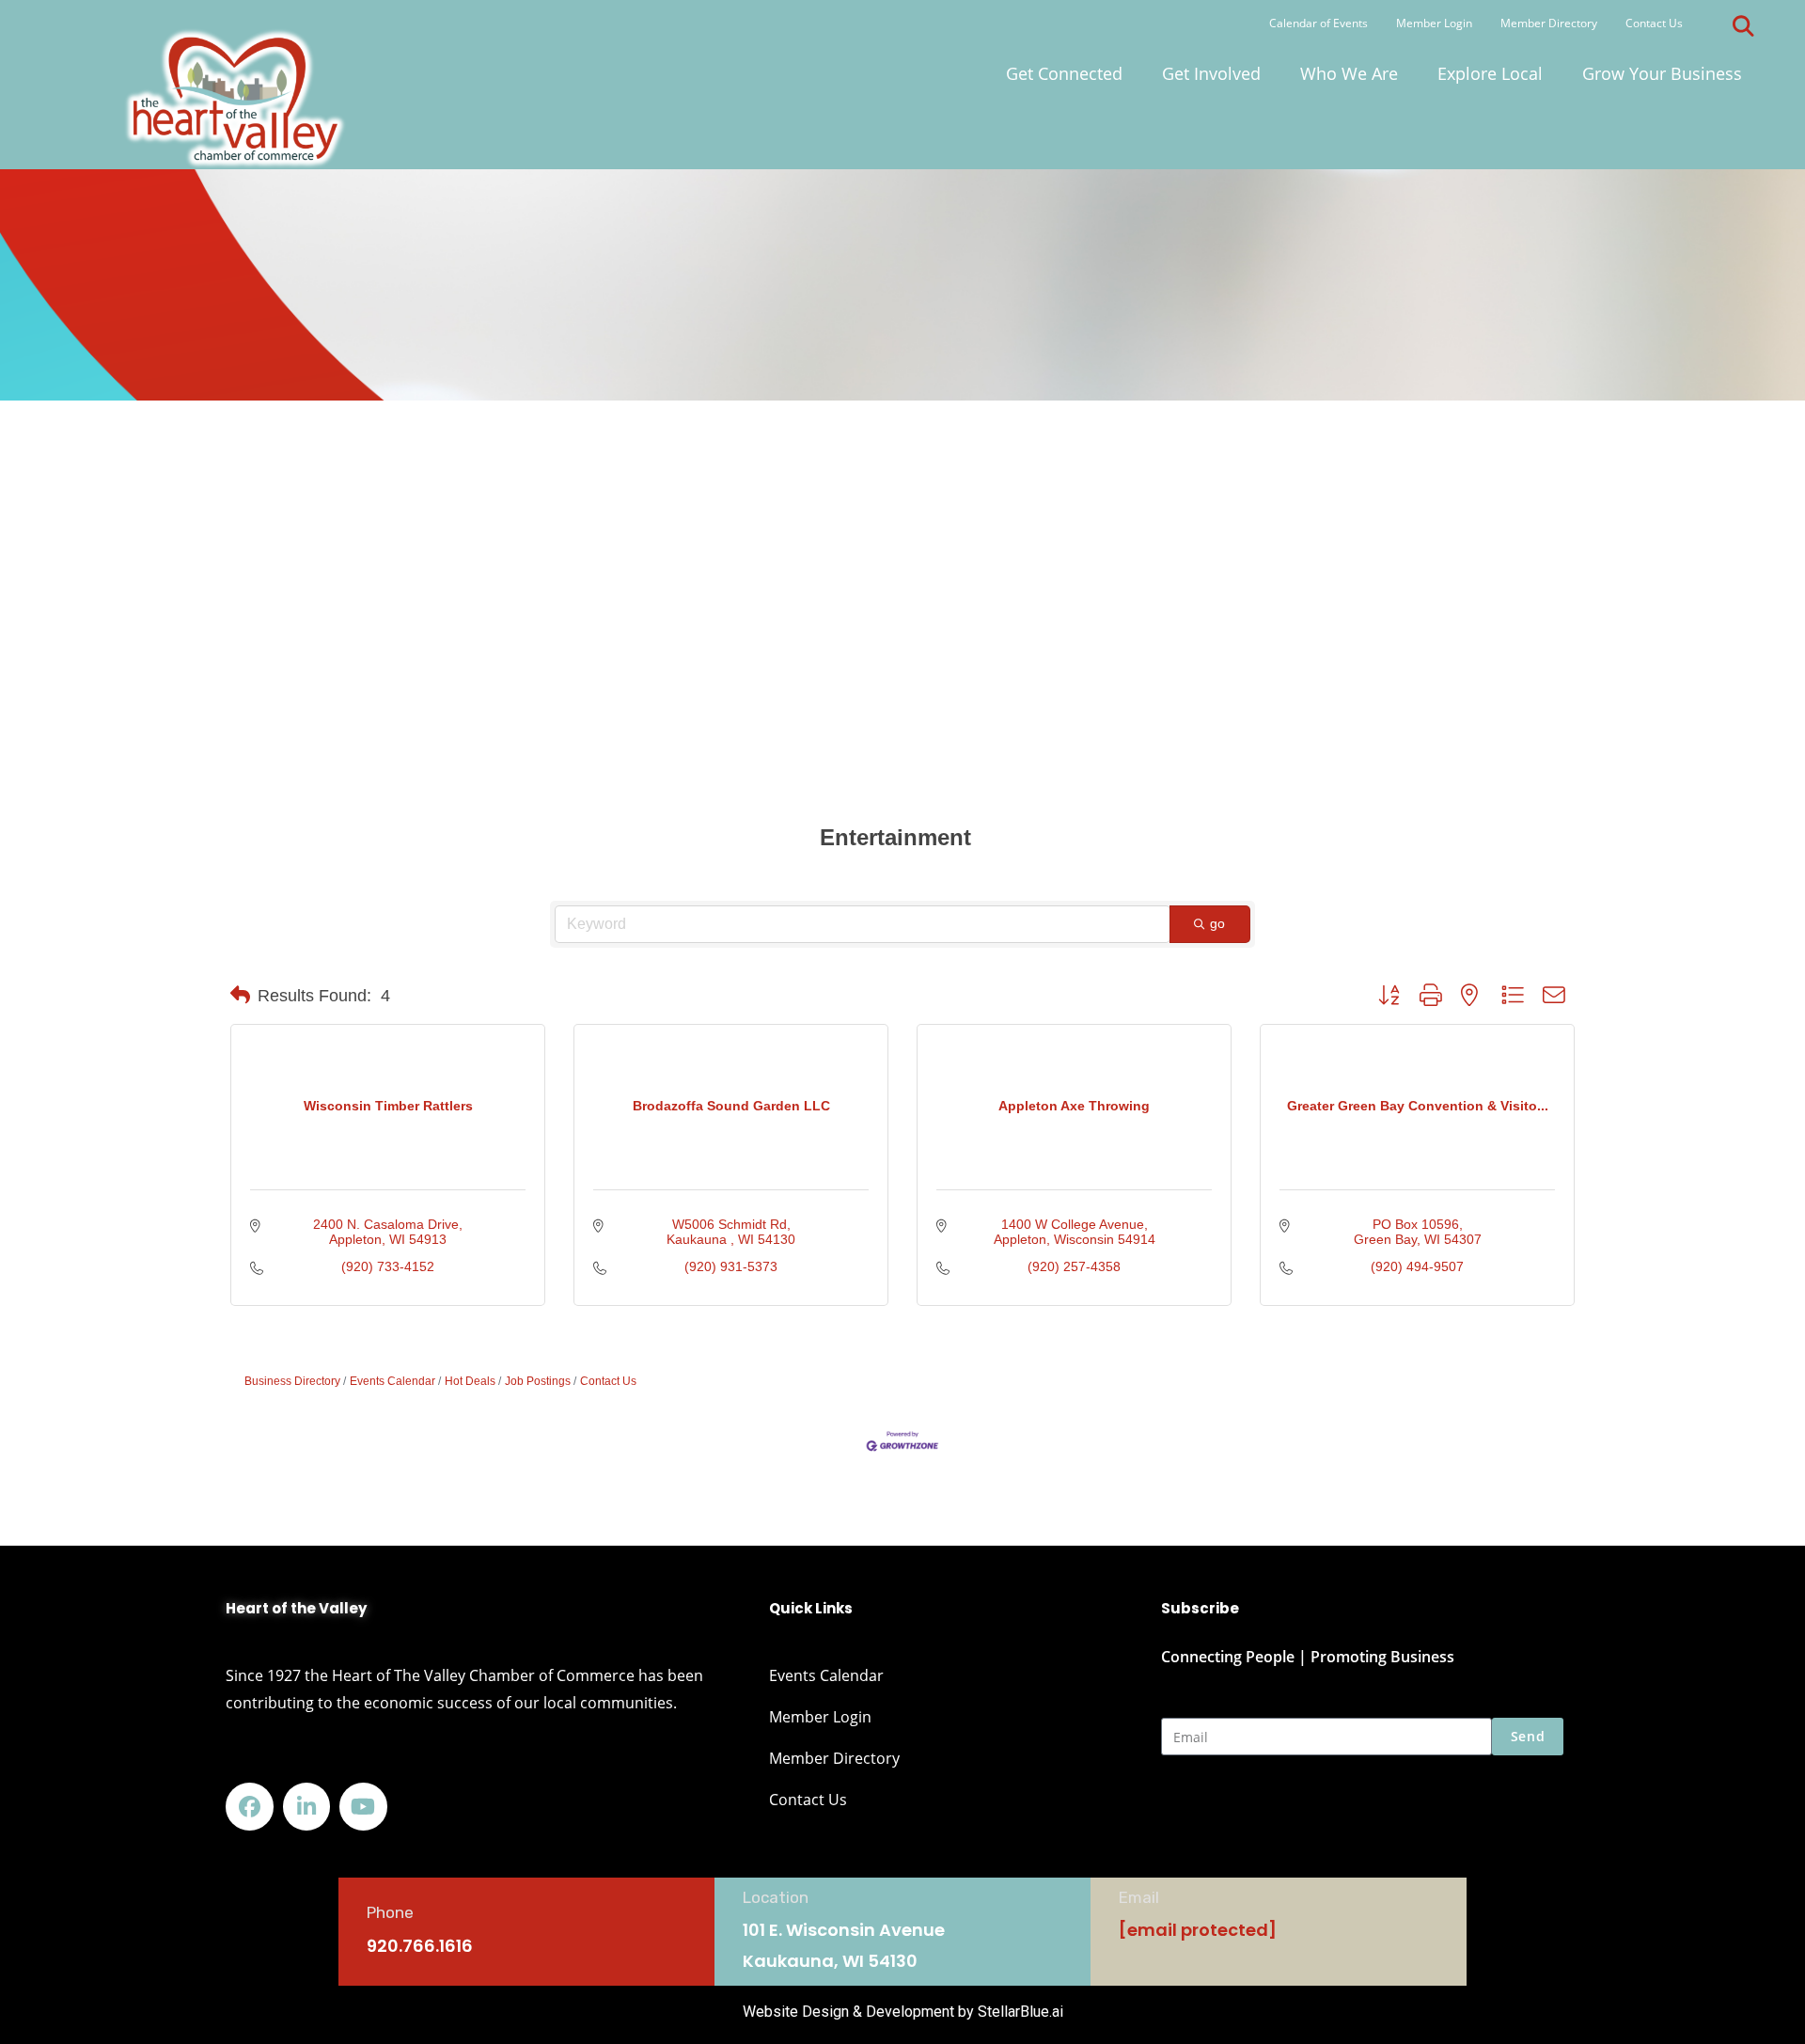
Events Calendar (392, 1381)
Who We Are (1349, 73)
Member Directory (1549, 23)
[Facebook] (250, 1807)
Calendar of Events (1318, 23)
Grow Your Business (1662, 73)
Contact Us (1654, 23)
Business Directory (292, 1381)
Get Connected (1064, 73)
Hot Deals (470, 1381)
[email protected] (1198, 1930)
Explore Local (1490, 73)
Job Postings (538, 1381)
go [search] (1218, 923)
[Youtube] (363, 1807)
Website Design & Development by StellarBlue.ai (903, 2012)
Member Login (1434, 23)
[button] (1743, 26)
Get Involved (1211, 73)
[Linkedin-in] (307, 1807)
